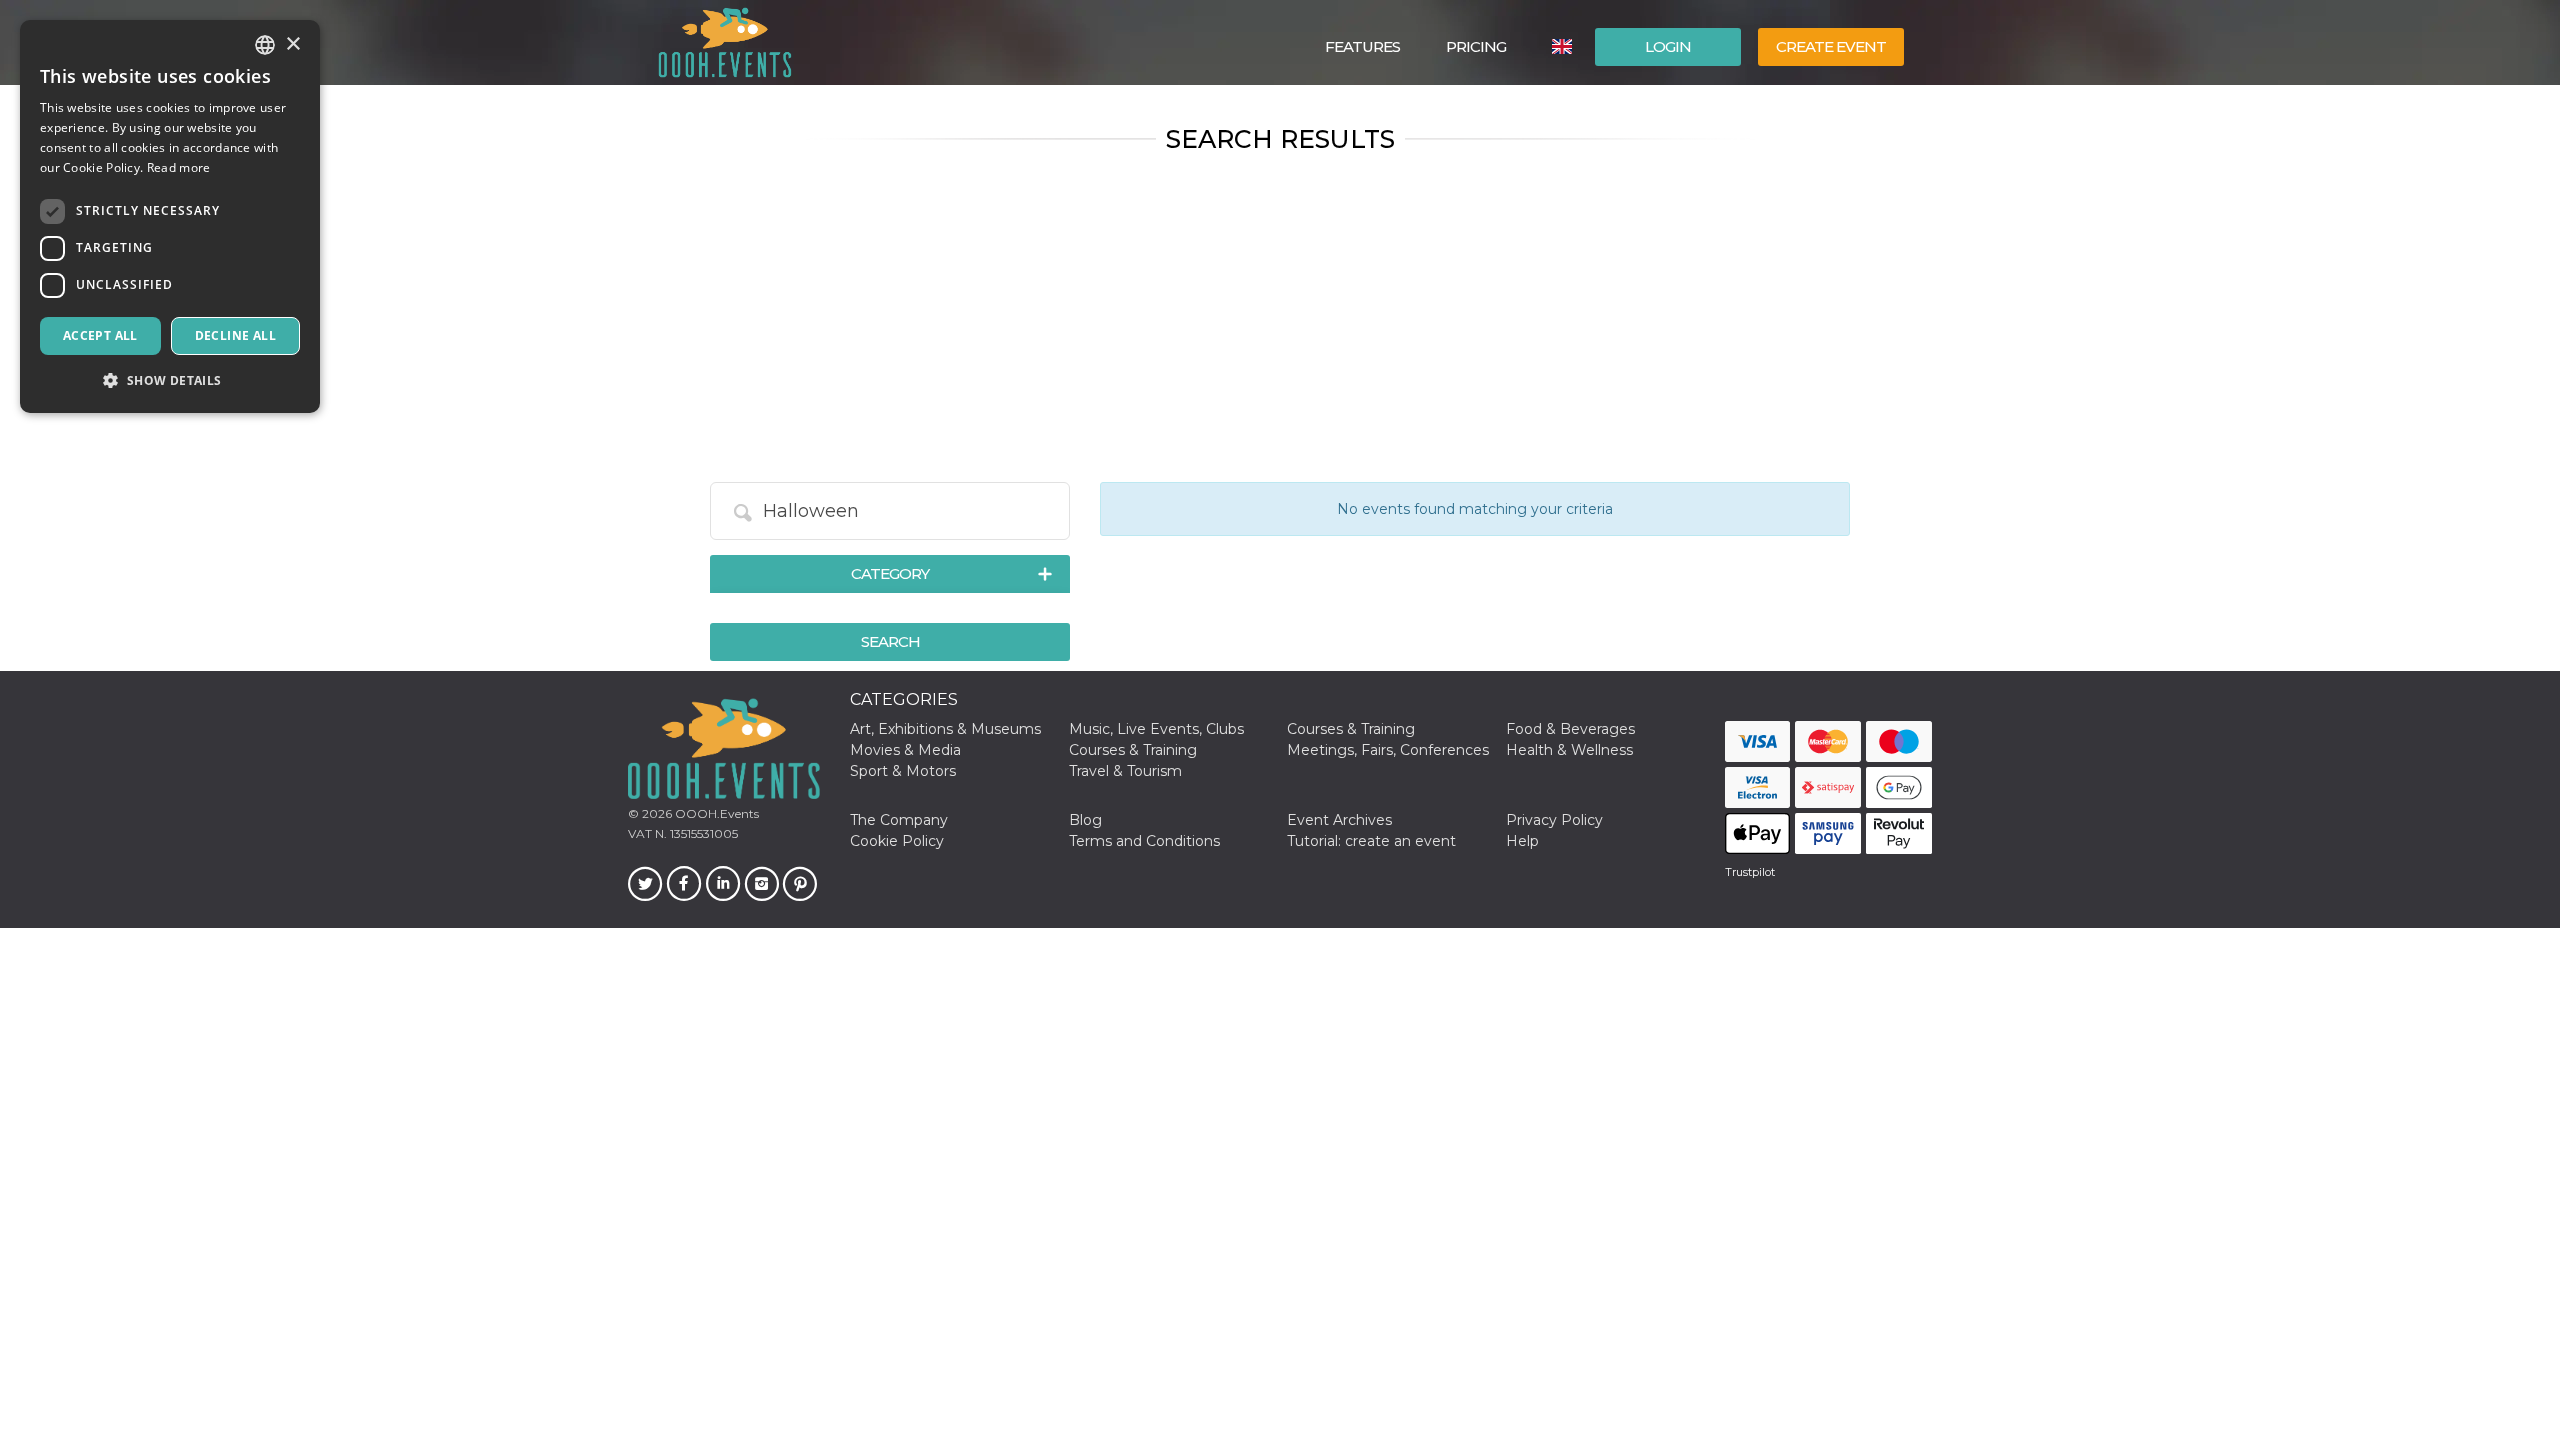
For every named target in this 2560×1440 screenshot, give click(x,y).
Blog (1085, 820)
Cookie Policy (897, 841)
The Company (899, 820)
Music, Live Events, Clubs (1156, 729)
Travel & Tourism (1125, 771)
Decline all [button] (235, 335)
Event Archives (1339, 820)
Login (1668, 46)
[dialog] (170, 216)
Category (890, 573)
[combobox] (265, 45)
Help (1522, 841)
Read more (179, 167)
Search (890, 641)
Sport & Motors (903, 771)
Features (1362, 46)
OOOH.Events (715, 813)
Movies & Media (905, 750)
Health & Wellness (1569, 750)
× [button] (292, 44)
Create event (1831, 46)
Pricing (1476, 46)
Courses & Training (1351, 729)
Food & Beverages (1570, 729)
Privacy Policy (1554, 820)
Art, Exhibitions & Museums (945, 729)
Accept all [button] (100, 335)
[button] (170, 380)
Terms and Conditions (1144, 841)
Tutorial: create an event (1371, 841)
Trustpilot (1750, 872)
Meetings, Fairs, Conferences (1388, 750)
